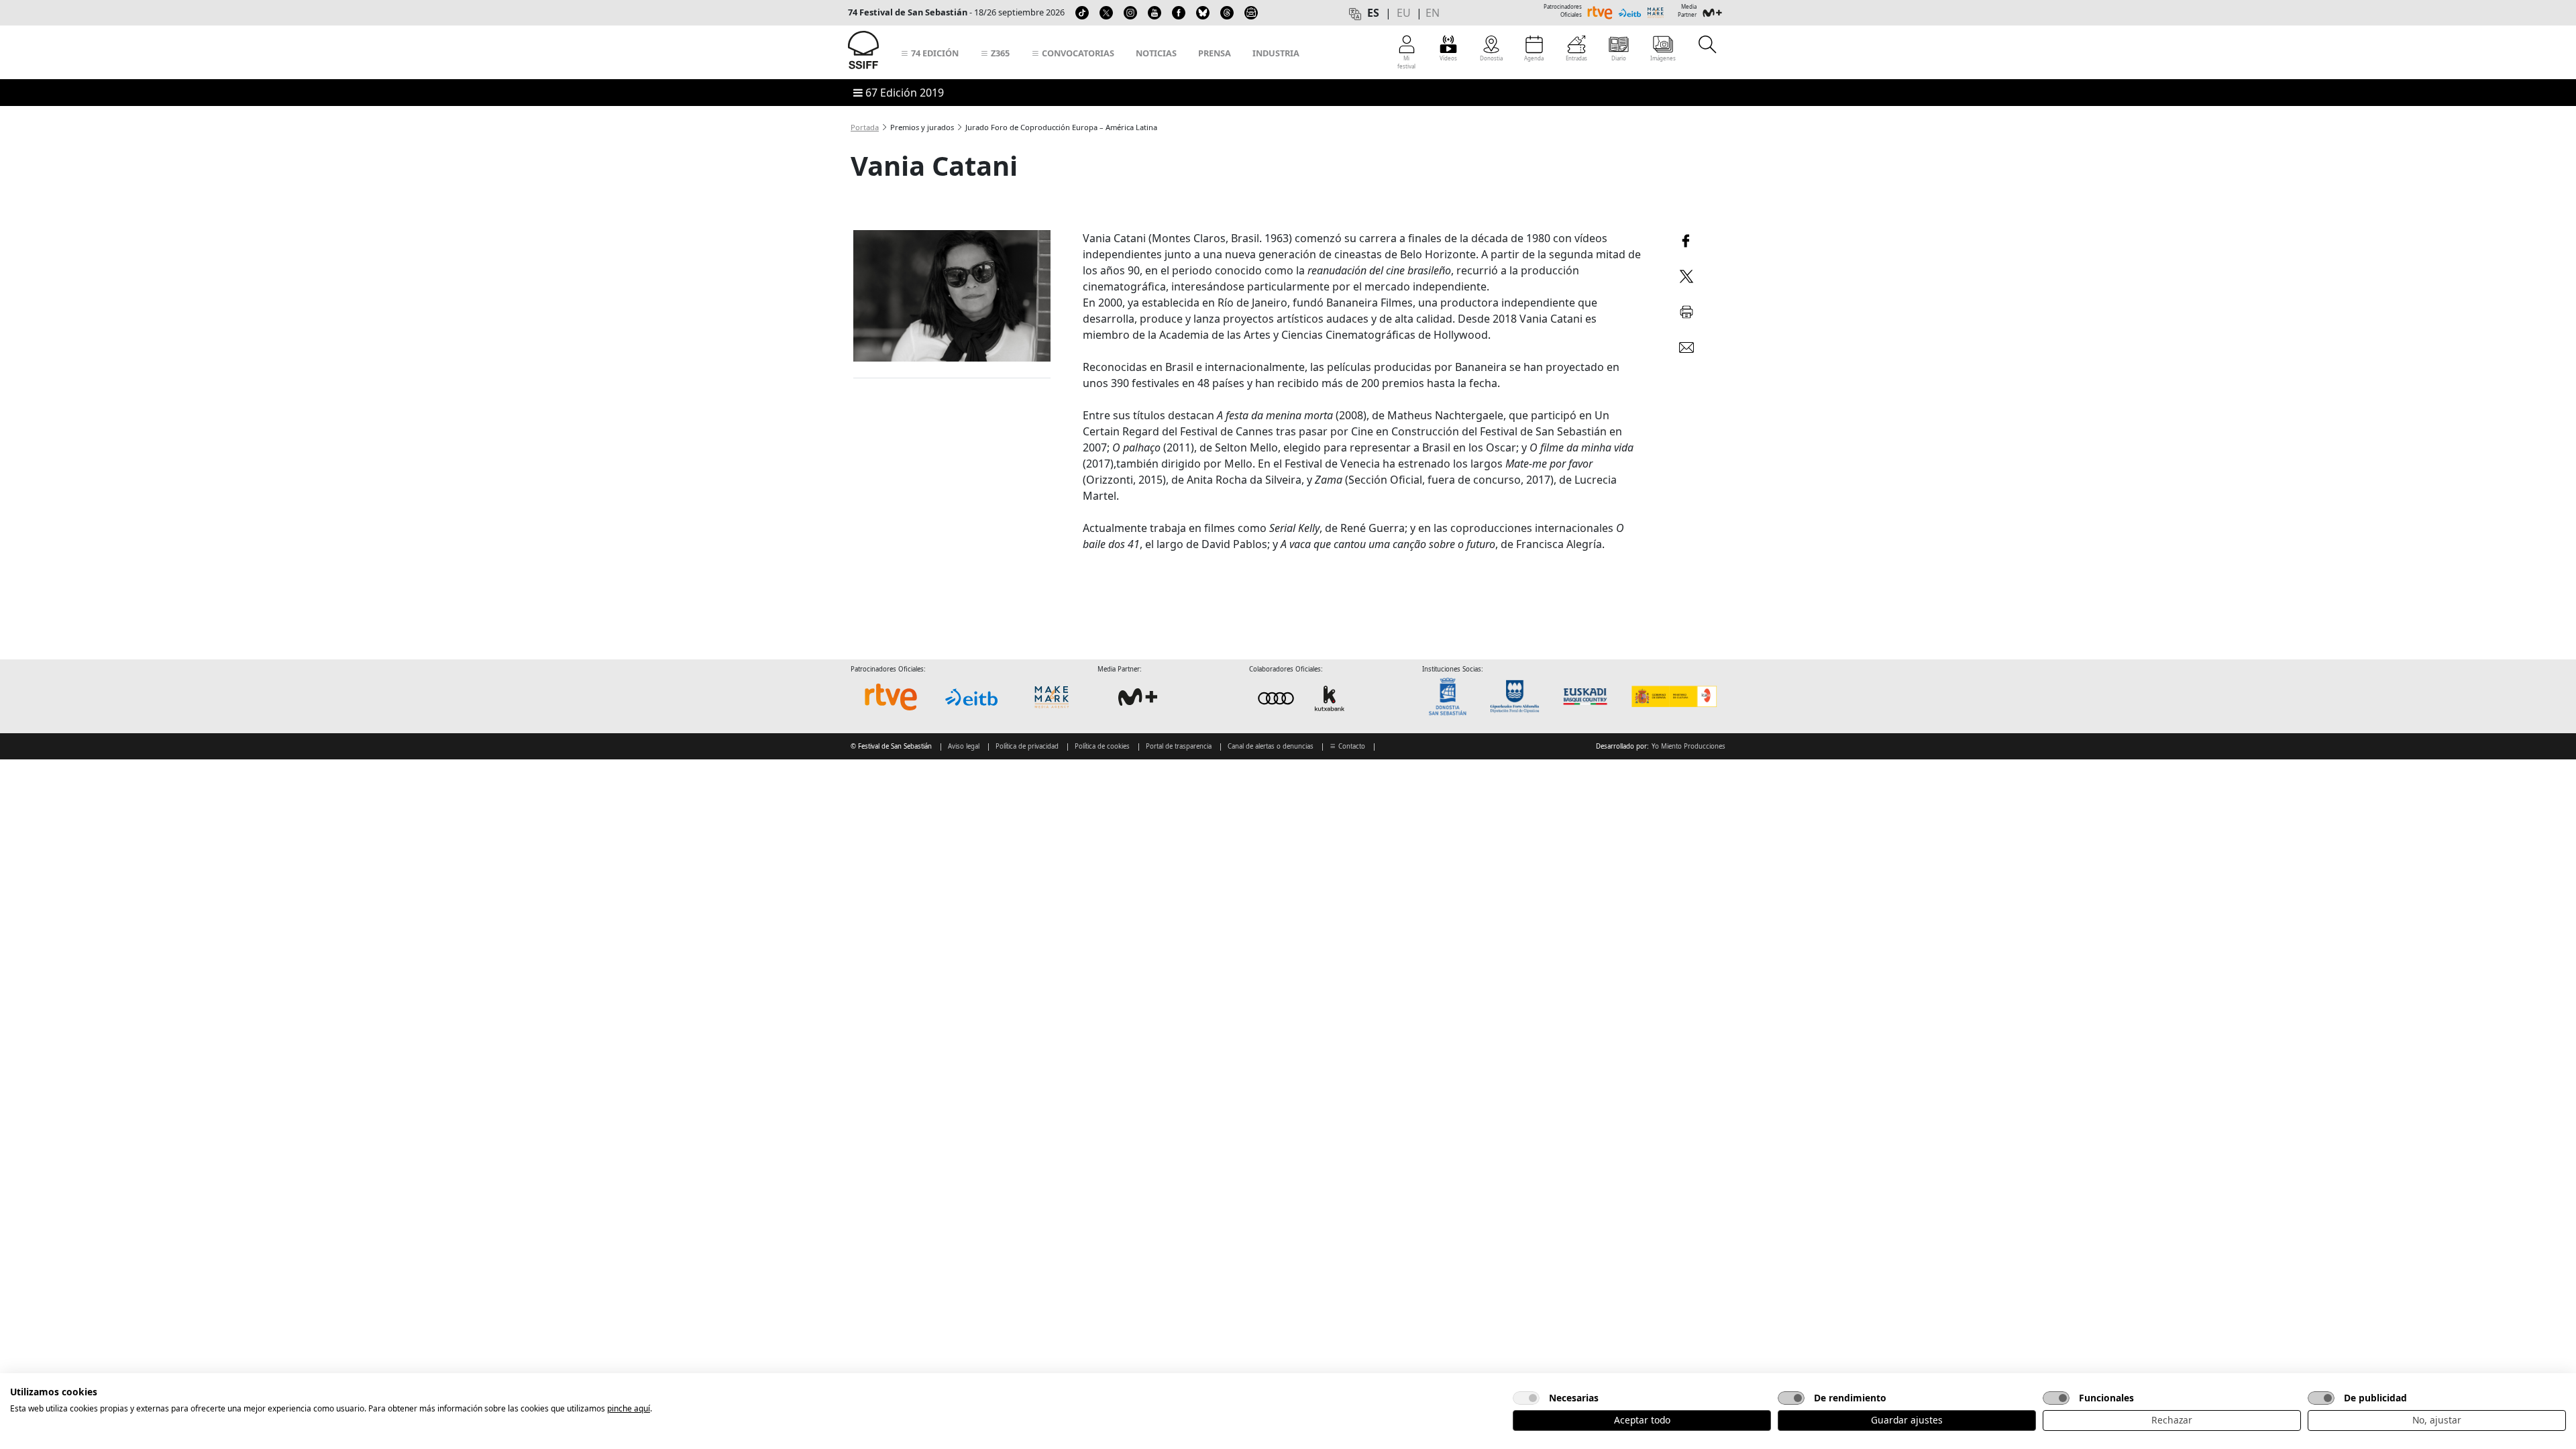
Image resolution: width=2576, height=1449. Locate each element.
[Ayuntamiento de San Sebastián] (1452, 697)
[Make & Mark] (1052, 697)
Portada (865, 127)
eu (1404, 13)
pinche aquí (629, 1408)
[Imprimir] (1686, 310)
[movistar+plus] (1138, 697)
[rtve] (891, 697)
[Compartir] (1686, 239)
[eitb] (971, 697)
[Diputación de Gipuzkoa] (1519, 697)
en (1433, 13)
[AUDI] (1303, 698)
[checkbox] (1526, 1398)
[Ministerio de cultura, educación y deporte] (1673, 697)
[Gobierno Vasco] (1588, 697)
